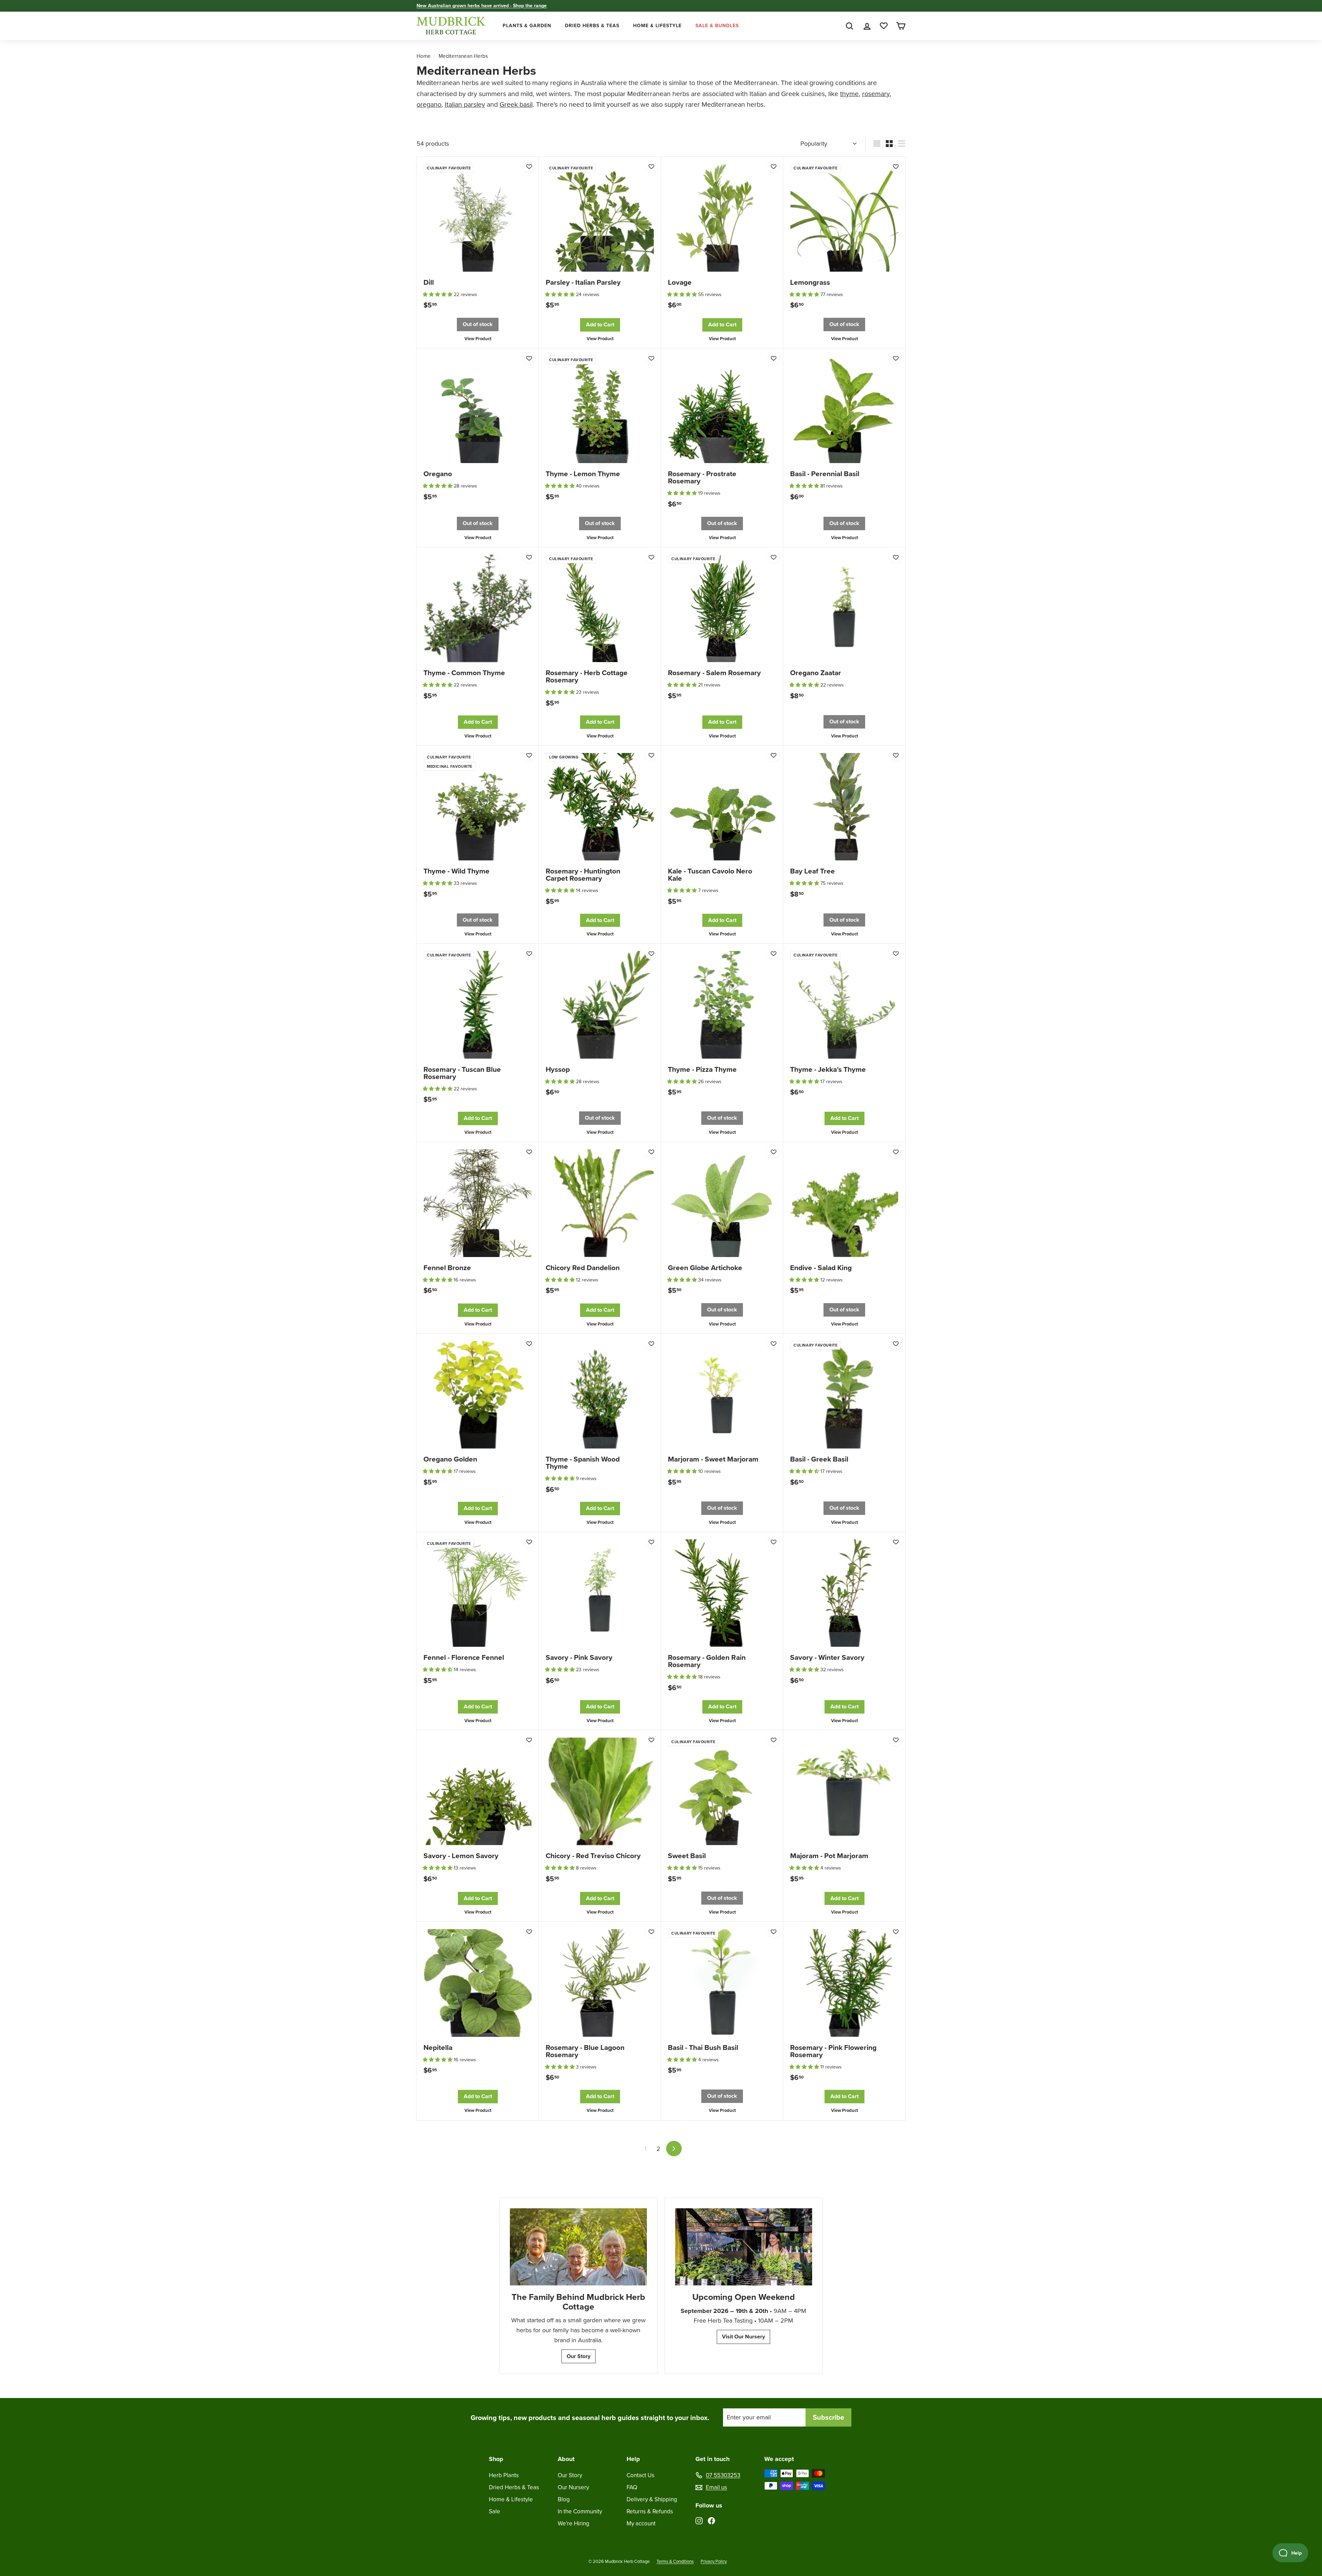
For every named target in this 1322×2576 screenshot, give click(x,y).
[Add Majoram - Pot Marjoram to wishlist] (896, 1740)
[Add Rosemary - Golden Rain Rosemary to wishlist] (774, 1542)
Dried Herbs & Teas (514, 2487)
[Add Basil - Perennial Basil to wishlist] (896, 358)
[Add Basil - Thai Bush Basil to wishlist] (774, 1931)
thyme (849, 94)
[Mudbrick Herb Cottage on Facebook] (711, 2520)
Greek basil (516, 104)
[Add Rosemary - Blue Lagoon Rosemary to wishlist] (651, 1931)
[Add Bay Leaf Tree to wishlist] (896, 755)
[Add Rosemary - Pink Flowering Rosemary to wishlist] (896, 1931)
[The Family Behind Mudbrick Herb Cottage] (578, 2247)
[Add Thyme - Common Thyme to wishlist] (529, 557)
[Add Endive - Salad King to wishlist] (896, 1152)
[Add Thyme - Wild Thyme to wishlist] (529, 755)
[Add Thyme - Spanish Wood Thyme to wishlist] (651, 1343)
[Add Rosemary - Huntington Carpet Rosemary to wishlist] (651, 755)
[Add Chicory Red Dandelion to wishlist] (651, 1152)
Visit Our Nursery (743, 2337)
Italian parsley (465, 104)
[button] (438, 295)
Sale (495, 2511)
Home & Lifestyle (511, 2499)
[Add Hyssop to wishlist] (651, 953)
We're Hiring (574, 2523)
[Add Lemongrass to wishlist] (896, 166)
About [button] (566, 2459)
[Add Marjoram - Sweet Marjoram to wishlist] (774, 1343)
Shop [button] (496, 2459)
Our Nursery (573, 2487)
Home (424, 56)
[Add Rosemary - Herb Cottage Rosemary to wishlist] (651, 557)
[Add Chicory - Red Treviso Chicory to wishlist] (651, 1740)
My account (641, 2523)
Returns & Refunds (650, 2511)
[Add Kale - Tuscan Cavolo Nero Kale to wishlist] (774, 755)
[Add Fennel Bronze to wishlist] (529, 1152)
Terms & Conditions (675, 2561)
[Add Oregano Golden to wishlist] (529, 1343)
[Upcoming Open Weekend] (744, 2247)
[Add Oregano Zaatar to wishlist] (896, 557)
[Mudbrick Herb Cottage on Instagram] (699, 2520)
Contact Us (641, 2475)
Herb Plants (504, 2475)
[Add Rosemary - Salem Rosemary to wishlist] (774, 557)
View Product (478, 339)
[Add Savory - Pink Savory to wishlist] (651, 1542)
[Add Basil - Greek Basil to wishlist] (896, 1343)
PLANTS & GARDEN (527, 26)
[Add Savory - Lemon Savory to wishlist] (529, 1740)
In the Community (580, 2511)
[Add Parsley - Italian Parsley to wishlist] (651, 166)
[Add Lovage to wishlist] (774, 166)
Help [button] (633, 2459)
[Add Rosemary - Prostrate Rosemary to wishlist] (774, 358)
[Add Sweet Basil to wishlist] (774, 1740)
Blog (564, 2499)
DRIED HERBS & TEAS (592, 26)
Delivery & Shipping (652, 2499)
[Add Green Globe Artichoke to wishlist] (774, 1152)
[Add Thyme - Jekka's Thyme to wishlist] (896, 953)
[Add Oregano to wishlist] (529, 358)
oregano (429, 104)
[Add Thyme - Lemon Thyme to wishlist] (651, 358)
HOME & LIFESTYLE (657, 26)
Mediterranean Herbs (463, 56)
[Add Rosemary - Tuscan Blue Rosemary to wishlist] (529, 953)
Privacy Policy (714, 2561)
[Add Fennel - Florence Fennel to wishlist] (529, 1542)
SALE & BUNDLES (717, 26)
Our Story (579, 2356)
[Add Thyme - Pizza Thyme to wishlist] (774, 953)
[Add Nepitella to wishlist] (529, 1931)
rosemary (876, 94)
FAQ (632, 2487)
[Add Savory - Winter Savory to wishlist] (896, 1542)
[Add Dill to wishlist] (529, 166)
